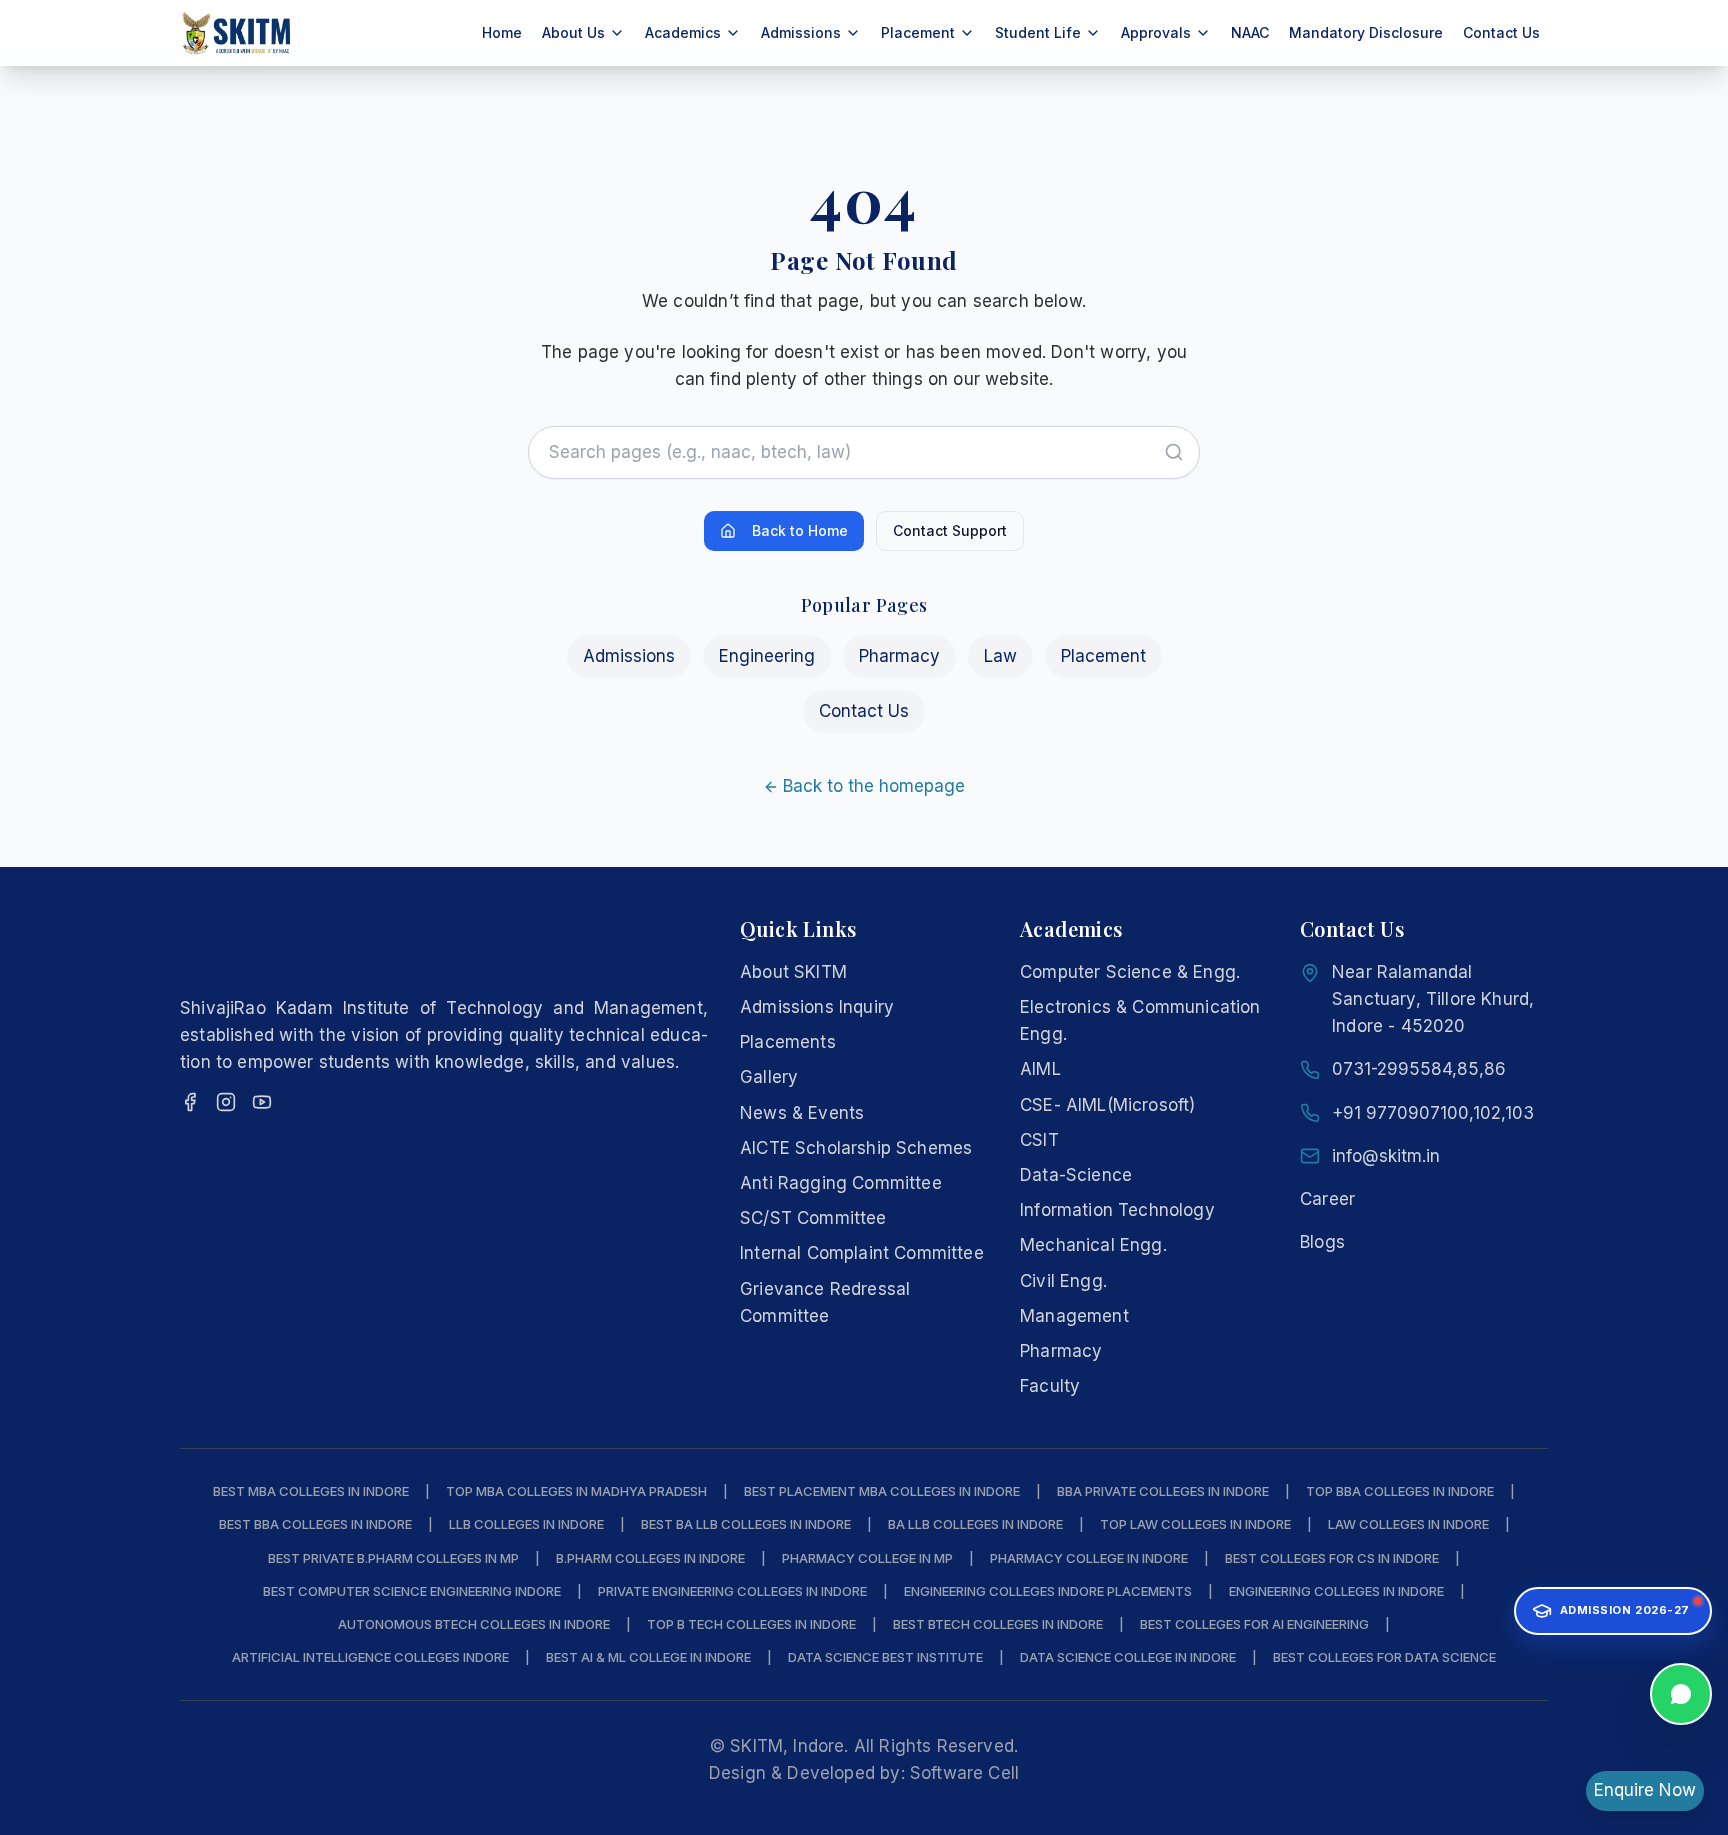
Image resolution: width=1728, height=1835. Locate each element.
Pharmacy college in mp (867, 1558)
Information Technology (1117, 1210)
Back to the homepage (874, 786)
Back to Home (800, 530)
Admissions (629, 656)
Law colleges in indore (1408, 1524)
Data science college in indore (1128, 1657)
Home (502, 32)
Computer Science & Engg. (1130, 972)
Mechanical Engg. (1093, 1245)
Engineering (767, 656)
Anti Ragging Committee (841, 1183)
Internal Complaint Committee (862, 1253)
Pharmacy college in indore (1089, 1558)
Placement (1103, 656)
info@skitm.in (1386, 1156)
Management (1074, 1316)
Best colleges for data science (1384, 1657)
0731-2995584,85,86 (1419, 1069)
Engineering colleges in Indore (1336, 1591)
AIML (1040, 1069)
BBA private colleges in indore (1163, 1491)
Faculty (1050, 1386)
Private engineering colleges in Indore (732, 1591)
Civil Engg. (1063, 1281)
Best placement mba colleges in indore (882, 1491)
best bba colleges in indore (315, 1524)
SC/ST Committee (813, 1218)
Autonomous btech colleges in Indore (474, 1624)
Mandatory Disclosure (1366, 32)
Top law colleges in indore (1195, 1524)
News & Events (802, 1113)
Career (1327, 1199)
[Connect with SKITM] (1681, 1699)
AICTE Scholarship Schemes (856, 1148)
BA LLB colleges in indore (975, 1524)
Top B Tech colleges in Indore (751, 1624)
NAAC (1250, 32)
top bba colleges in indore (1400, 1491)
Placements (788, 1042)
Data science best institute (885, 1657)
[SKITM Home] (237, 33)
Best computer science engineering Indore (412, 1591)
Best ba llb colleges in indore (746, 1524)
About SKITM (793, 972)
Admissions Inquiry (817, 1007)
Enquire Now (1645, 1790)
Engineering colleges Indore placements (1048, 1591)
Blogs (1322, 1242)
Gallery (769, 1077)
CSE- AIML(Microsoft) (1107, 1105)
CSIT (1039, 1140)
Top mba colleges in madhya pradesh (576, 1491)
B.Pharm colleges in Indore (650, 1558)
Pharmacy (899, 656)
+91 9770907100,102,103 (1433, 1113)
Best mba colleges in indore (311, 1491)
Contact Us (1501, 32)
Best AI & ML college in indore (648, 1657)
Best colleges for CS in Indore (1332, 1558)
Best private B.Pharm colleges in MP (393, 1558)
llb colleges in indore (526, 1524)
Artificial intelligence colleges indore (370, 1657)
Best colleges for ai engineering (1254, 1624)
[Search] (1174, 452)
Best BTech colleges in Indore (998, 1624)
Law (1000, 656)
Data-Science (1076, 1175)
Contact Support (950, 530)
